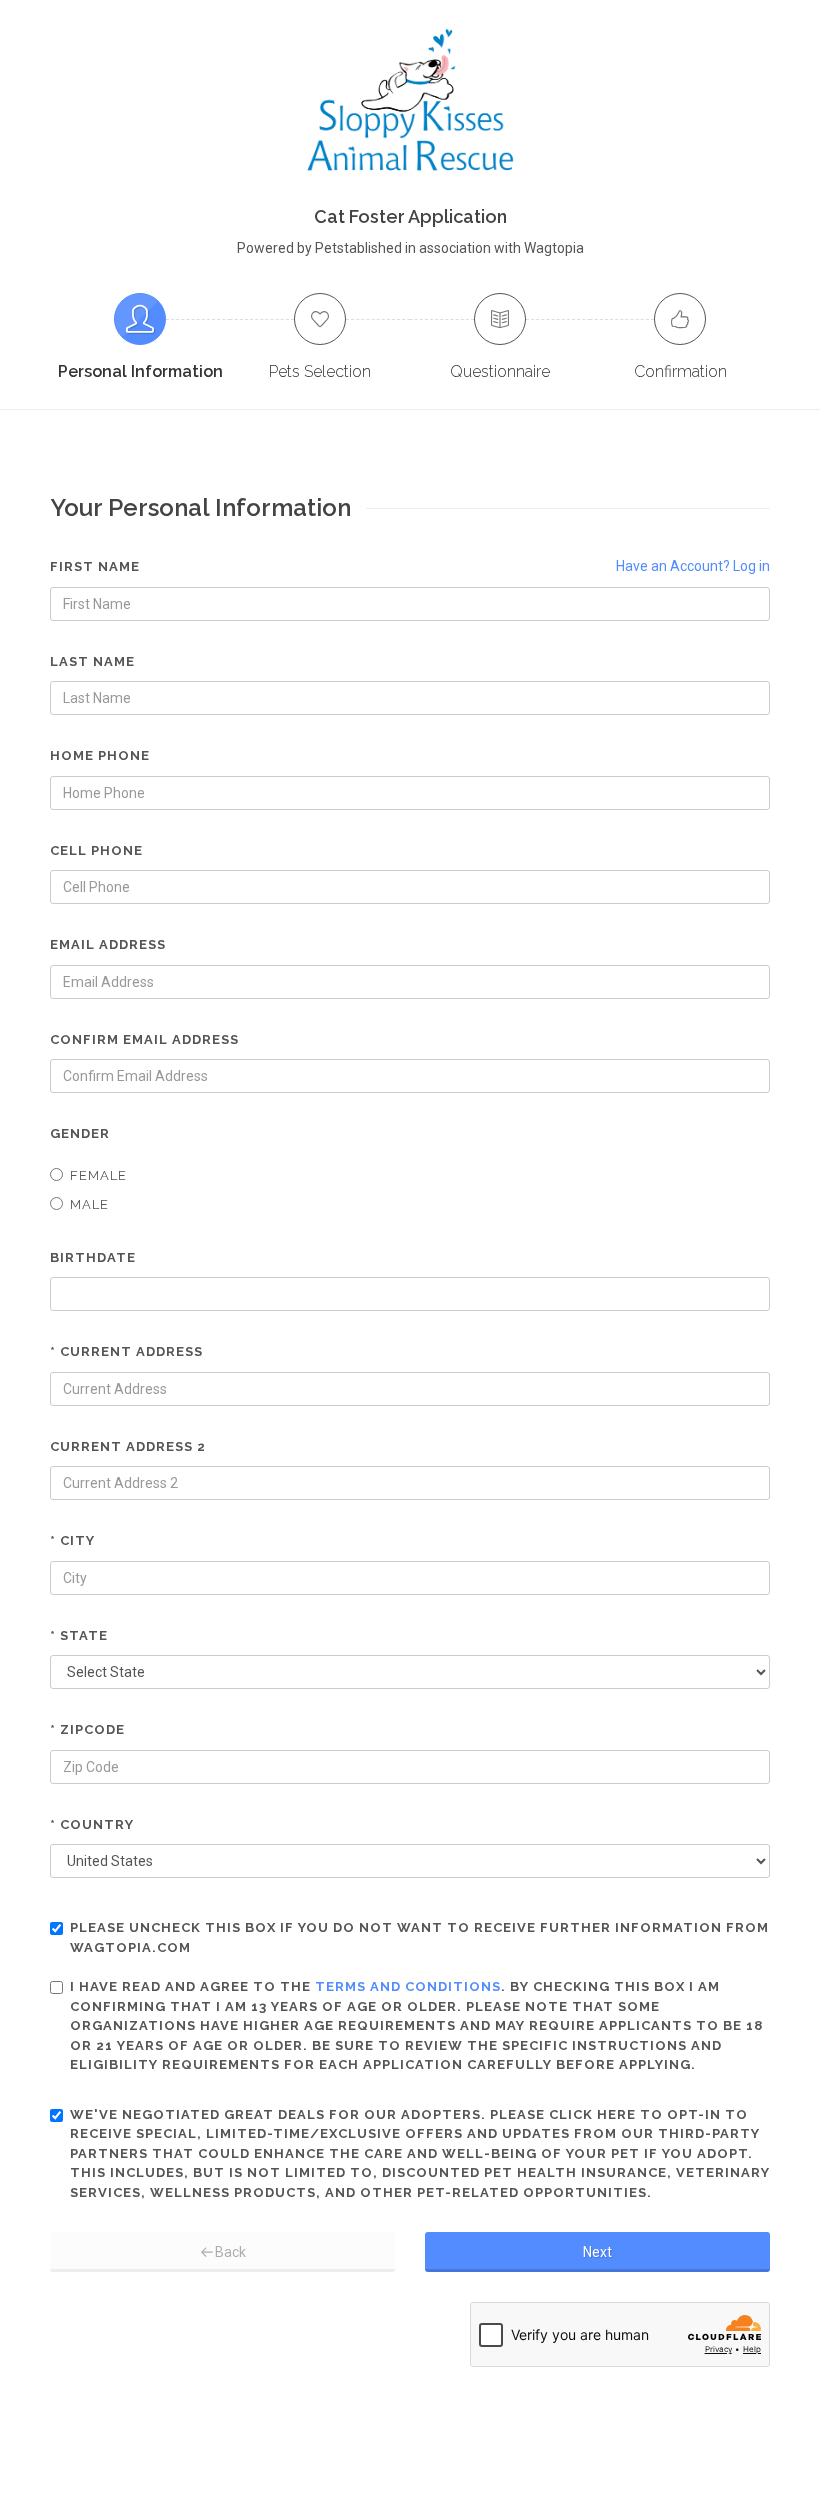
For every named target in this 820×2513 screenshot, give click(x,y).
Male (89, 1204)
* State (79, 1635)
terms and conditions (408, 1986)
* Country (92, 1824)
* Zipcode (87, 1729)
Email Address (108, 944)
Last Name (92, 661)
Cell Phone (96, 850)
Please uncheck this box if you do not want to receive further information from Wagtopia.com (419, 1937)
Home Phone (100, 755)
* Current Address (126, 1351)
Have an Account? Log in (693, 566)
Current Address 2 (128, 1446)
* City (72, 1540)
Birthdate (93, 1257)
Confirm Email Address (144, 1039)
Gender (80, 1133)
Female (98, 1175)
